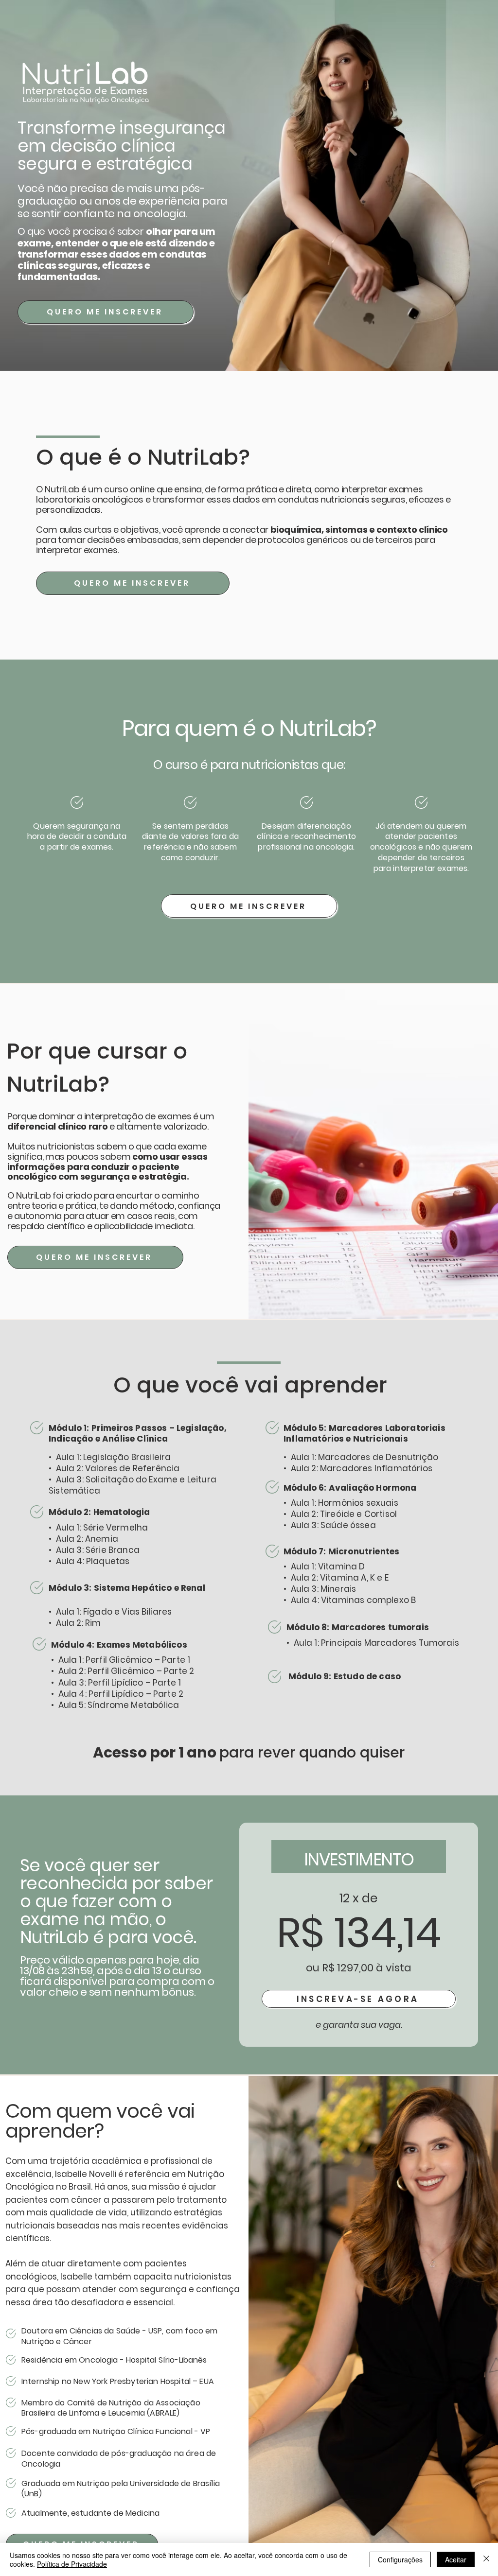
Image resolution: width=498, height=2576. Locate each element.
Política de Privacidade (72, 2564)
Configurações (400, 2559)
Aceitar (456, 2559)
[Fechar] (486, 2559)
